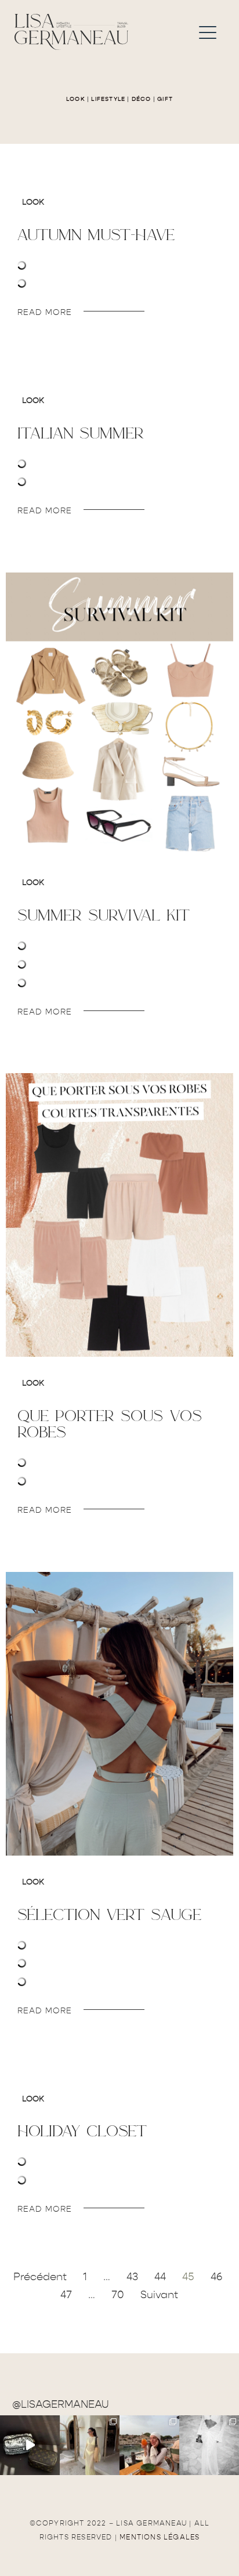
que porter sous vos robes (110, 1423)
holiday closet (82, 2131)
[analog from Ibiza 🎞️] (209, 2445)
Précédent (40, 2277)
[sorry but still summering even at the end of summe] (149, 2445)
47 (66, 2295)
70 (118, 2295)
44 (160, 2277)
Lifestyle (108, 99)
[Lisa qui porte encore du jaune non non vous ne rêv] (90, 2445)
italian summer (81, 433)
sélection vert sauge (109, 1914)
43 (132, 2277)
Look (33, 202)
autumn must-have (96, 234)
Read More (45, 312)
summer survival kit (104, 915)
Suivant (159, 2295)
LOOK (76, 99)
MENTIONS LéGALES (160, 2537)
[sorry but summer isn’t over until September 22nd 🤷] (30, 2445)
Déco (142, 99)
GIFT (165, 99)
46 (216, 2277)
